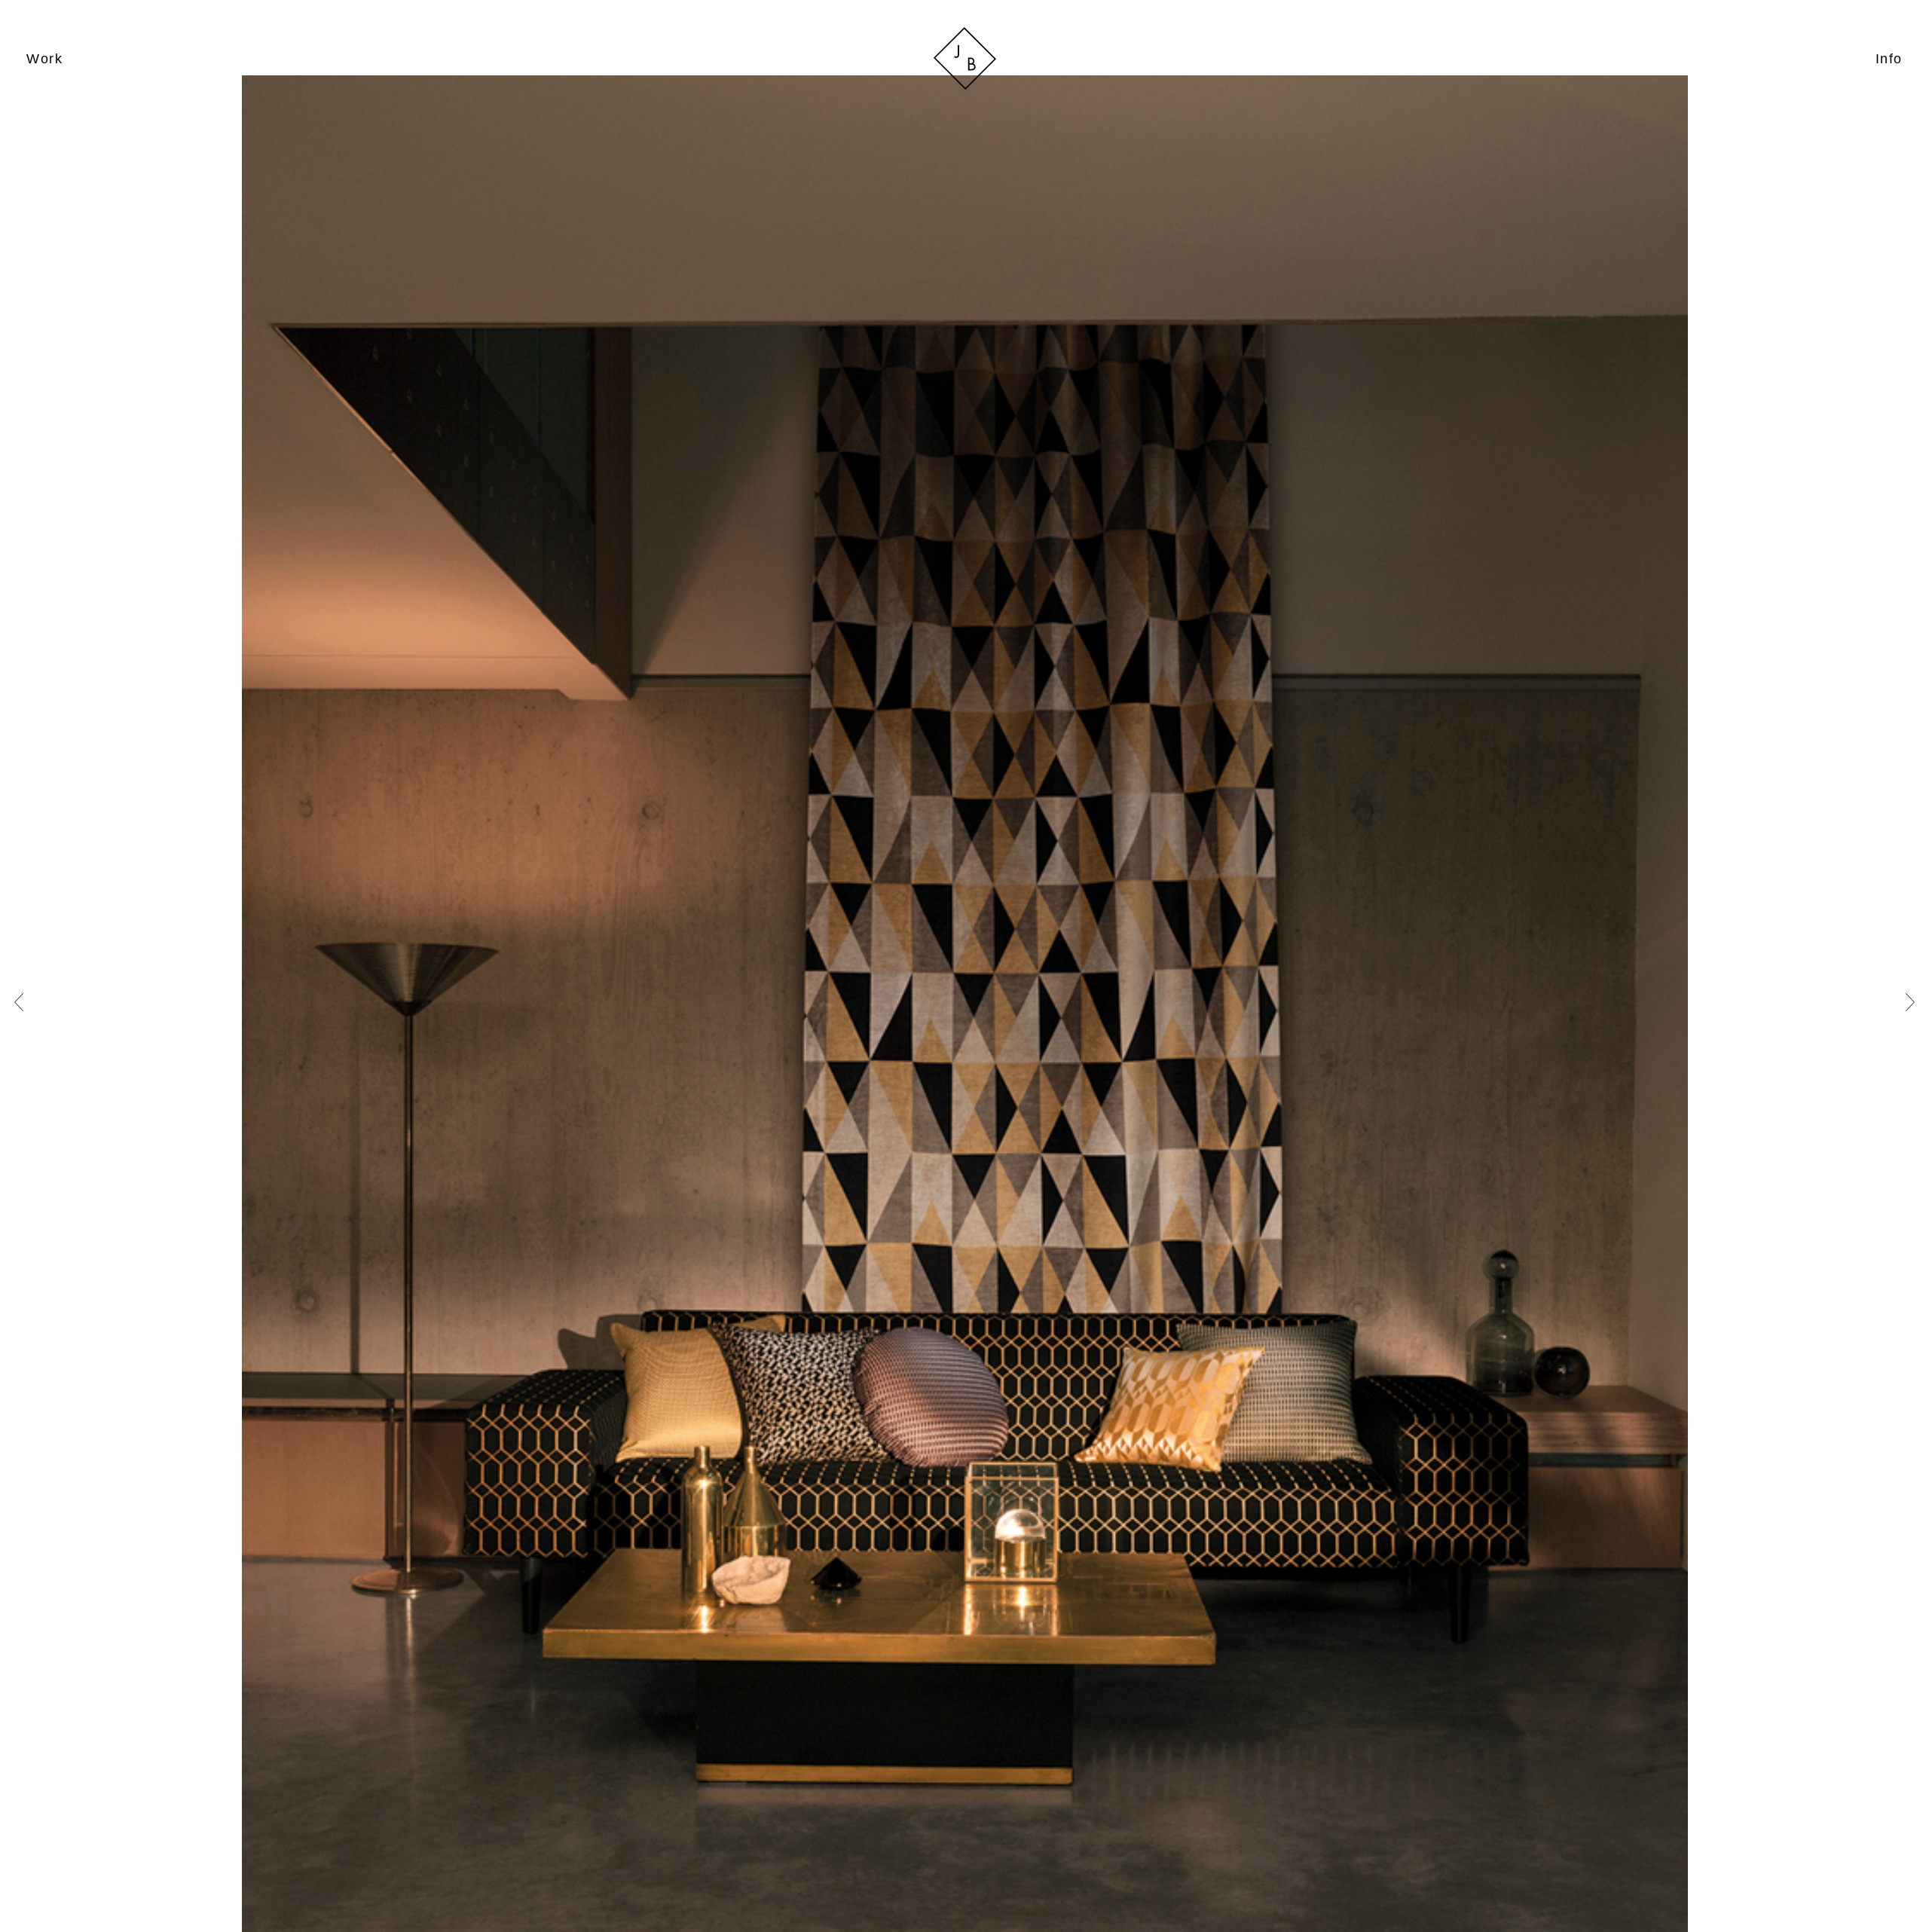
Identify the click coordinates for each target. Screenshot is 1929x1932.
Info (1889, 58)
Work (44, 58)
